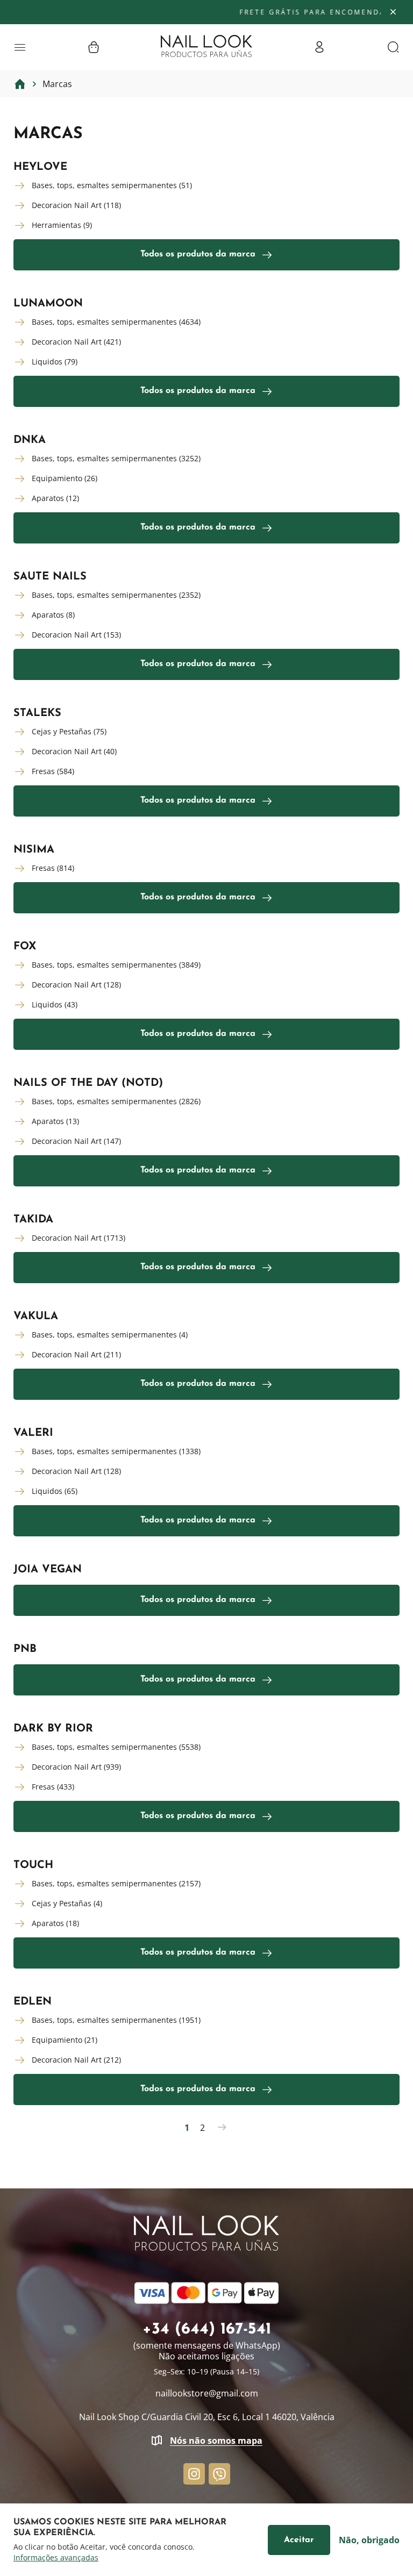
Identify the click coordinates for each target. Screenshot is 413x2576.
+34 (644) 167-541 (207, 2330)
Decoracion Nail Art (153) (76, 635)
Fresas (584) (53, 771)
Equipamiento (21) (65, 2040)
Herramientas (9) (62, 225)
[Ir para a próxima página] (222, 2128)
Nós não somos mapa (216, 2441)
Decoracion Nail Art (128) (76, 985)
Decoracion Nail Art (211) (76, 1354)
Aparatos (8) (53, 615)
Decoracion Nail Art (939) (76, 1767)
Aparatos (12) (55, 498)
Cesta (94, 47)
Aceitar (299, 2540)
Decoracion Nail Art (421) (76, 342)
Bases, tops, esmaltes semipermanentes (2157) (116, 1883)
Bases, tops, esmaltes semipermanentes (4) (110, 1334)
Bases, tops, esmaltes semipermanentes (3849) (116, 965)
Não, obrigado (369, 2540)
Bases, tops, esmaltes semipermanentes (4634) (116, 322)
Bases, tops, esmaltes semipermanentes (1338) (116, 1451)
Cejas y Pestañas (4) (67, 1903)
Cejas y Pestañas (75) (69, 731)
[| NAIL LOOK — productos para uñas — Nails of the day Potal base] (206, 46)
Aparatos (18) (55, 1923)
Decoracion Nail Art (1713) (79, 1238)
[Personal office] (319, 47)
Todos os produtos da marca (198, 254)
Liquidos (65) (55, 1491)
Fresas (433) (53, 1787)
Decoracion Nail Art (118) (76, 205)
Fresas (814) (53, 868)
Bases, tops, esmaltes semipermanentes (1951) (116, 2020)
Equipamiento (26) (65, 478)
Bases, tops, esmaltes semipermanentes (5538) (116, 1747)
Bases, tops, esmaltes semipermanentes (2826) (116, 1101)
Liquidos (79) (55, 362)
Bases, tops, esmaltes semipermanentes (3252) (116, 458)
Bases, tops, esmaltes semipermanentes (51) (112, 185)
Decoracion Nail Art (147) (76, 1141)
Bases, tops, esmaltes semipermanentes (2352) (116, 595)
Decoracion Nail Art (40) (74, 751)
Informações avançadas (56, 2558)
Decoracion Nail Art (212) (76, 2060)
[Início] (20, 84)
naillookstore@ (207, 2393)
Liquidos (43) (55, 1004)
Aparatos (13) (55, 1121)
